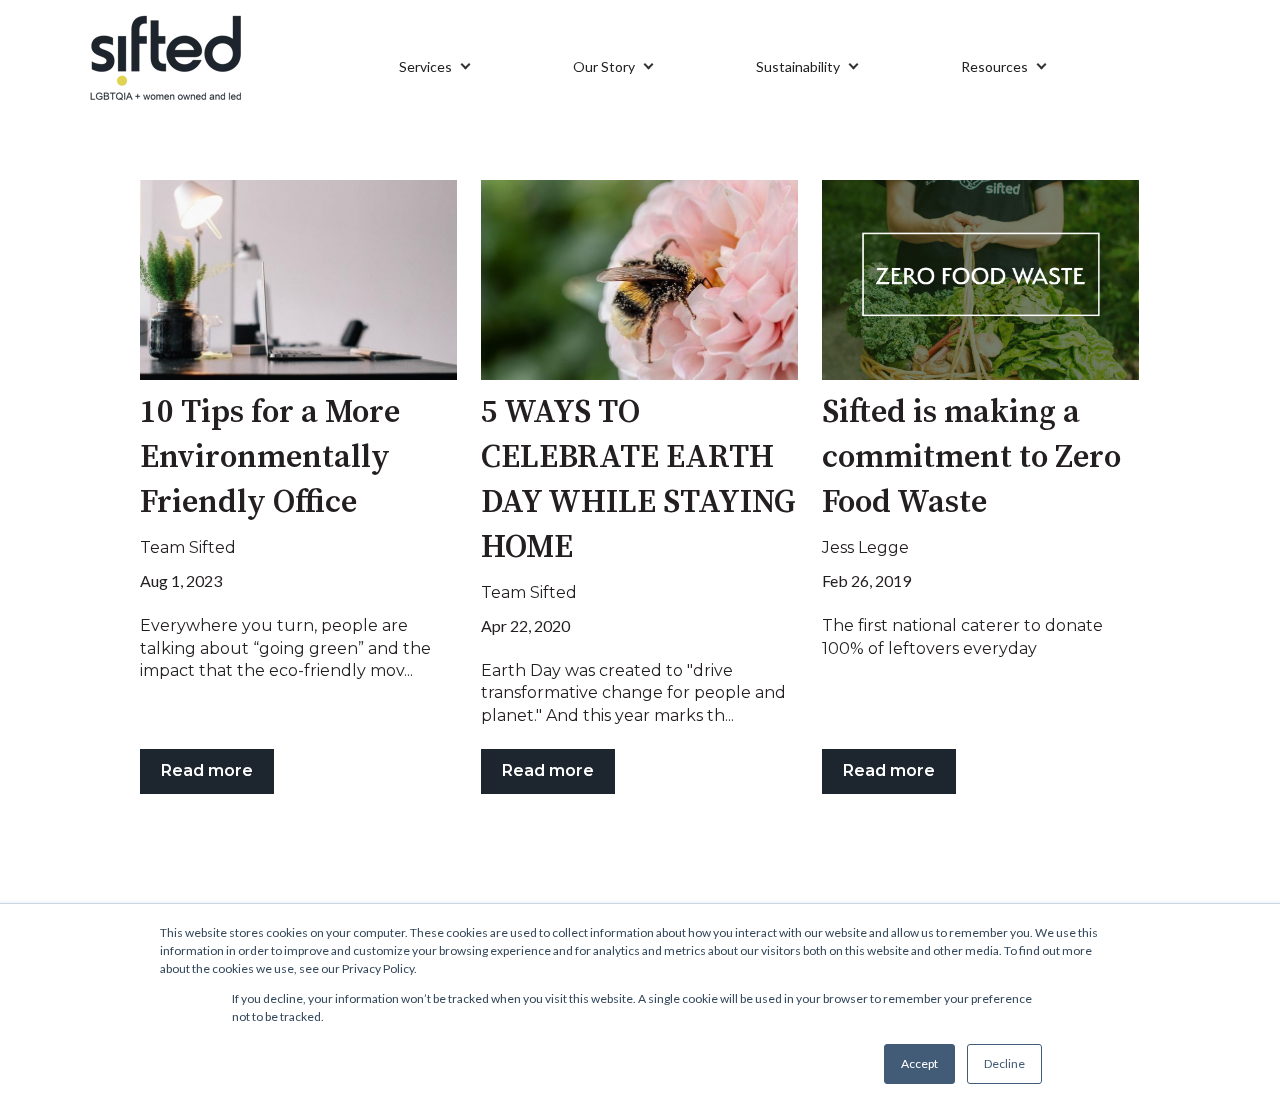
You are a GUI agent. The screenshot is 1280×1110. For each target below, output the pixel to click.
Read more (207, 770)
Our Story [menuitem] (604, 66)
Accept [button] (919, 1063)
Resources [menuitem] (994, 66)
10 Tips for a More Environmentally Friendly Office (270, 458)
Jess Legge (865, 547)
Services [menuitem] (425, 66)
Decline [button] (1004, 1063)
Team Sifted (188, 547)
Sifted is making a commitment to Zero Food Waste (971, 458)
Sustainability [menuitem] (798, 66)
